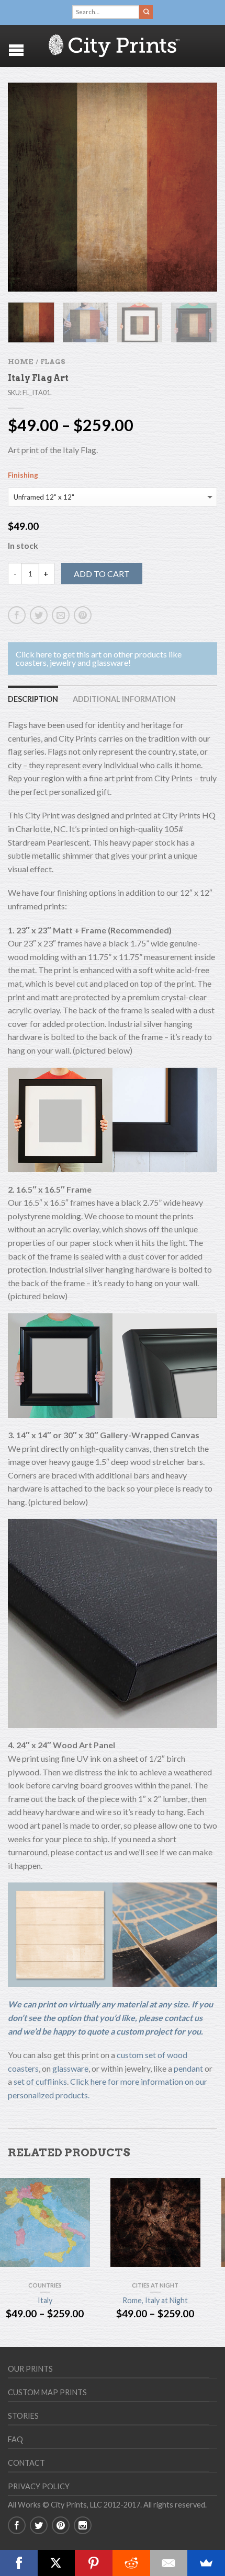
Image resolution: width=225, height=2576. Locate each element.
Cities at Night (155, 2285)
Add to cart (102, 574)
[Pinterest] (94, 2563)
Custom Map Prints (47, 2392)
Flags (53, 362)
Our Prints (30, 2369)
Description (33, 699)
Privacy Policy (39, 2486)
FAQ (15, 2439)
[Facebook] (19, 2563)
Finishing (23, 475)
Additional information (124, 699)
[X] (57, 2563)
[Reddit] (131, 2563)
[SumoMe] (206, 2563)
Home (20, 362)
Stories (23, 2416)
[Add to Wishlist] (191, 109)
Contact (26, 2463)
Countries (45, 2285)
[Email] (169, 2563)
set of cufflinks (40, 2081)
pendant (188, 2068)
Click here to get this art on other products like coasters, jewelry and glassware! (99, 658)
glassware (70, 2068)
